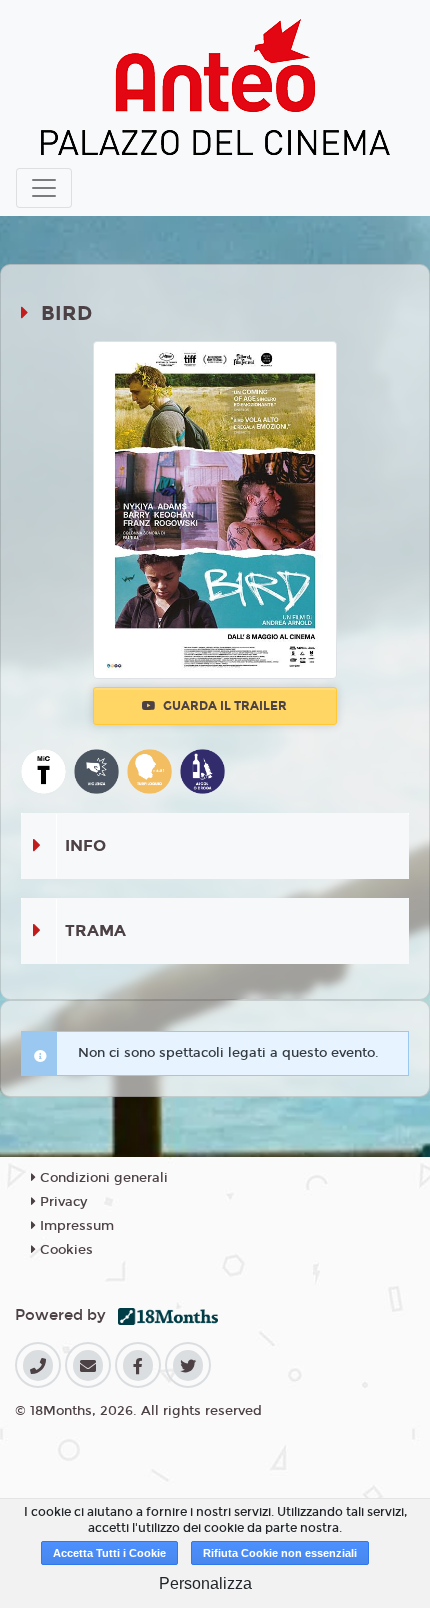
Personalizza (205, 1583)
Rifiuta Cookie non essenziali (280, 1553)
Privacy (61, 1202)
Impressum (75, 1226)
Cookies (64, 1250)
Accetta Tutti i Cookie (109, 1553)
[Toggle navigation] (44, 188)
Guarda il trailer (223, 706)
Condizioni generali (102, 1178)
